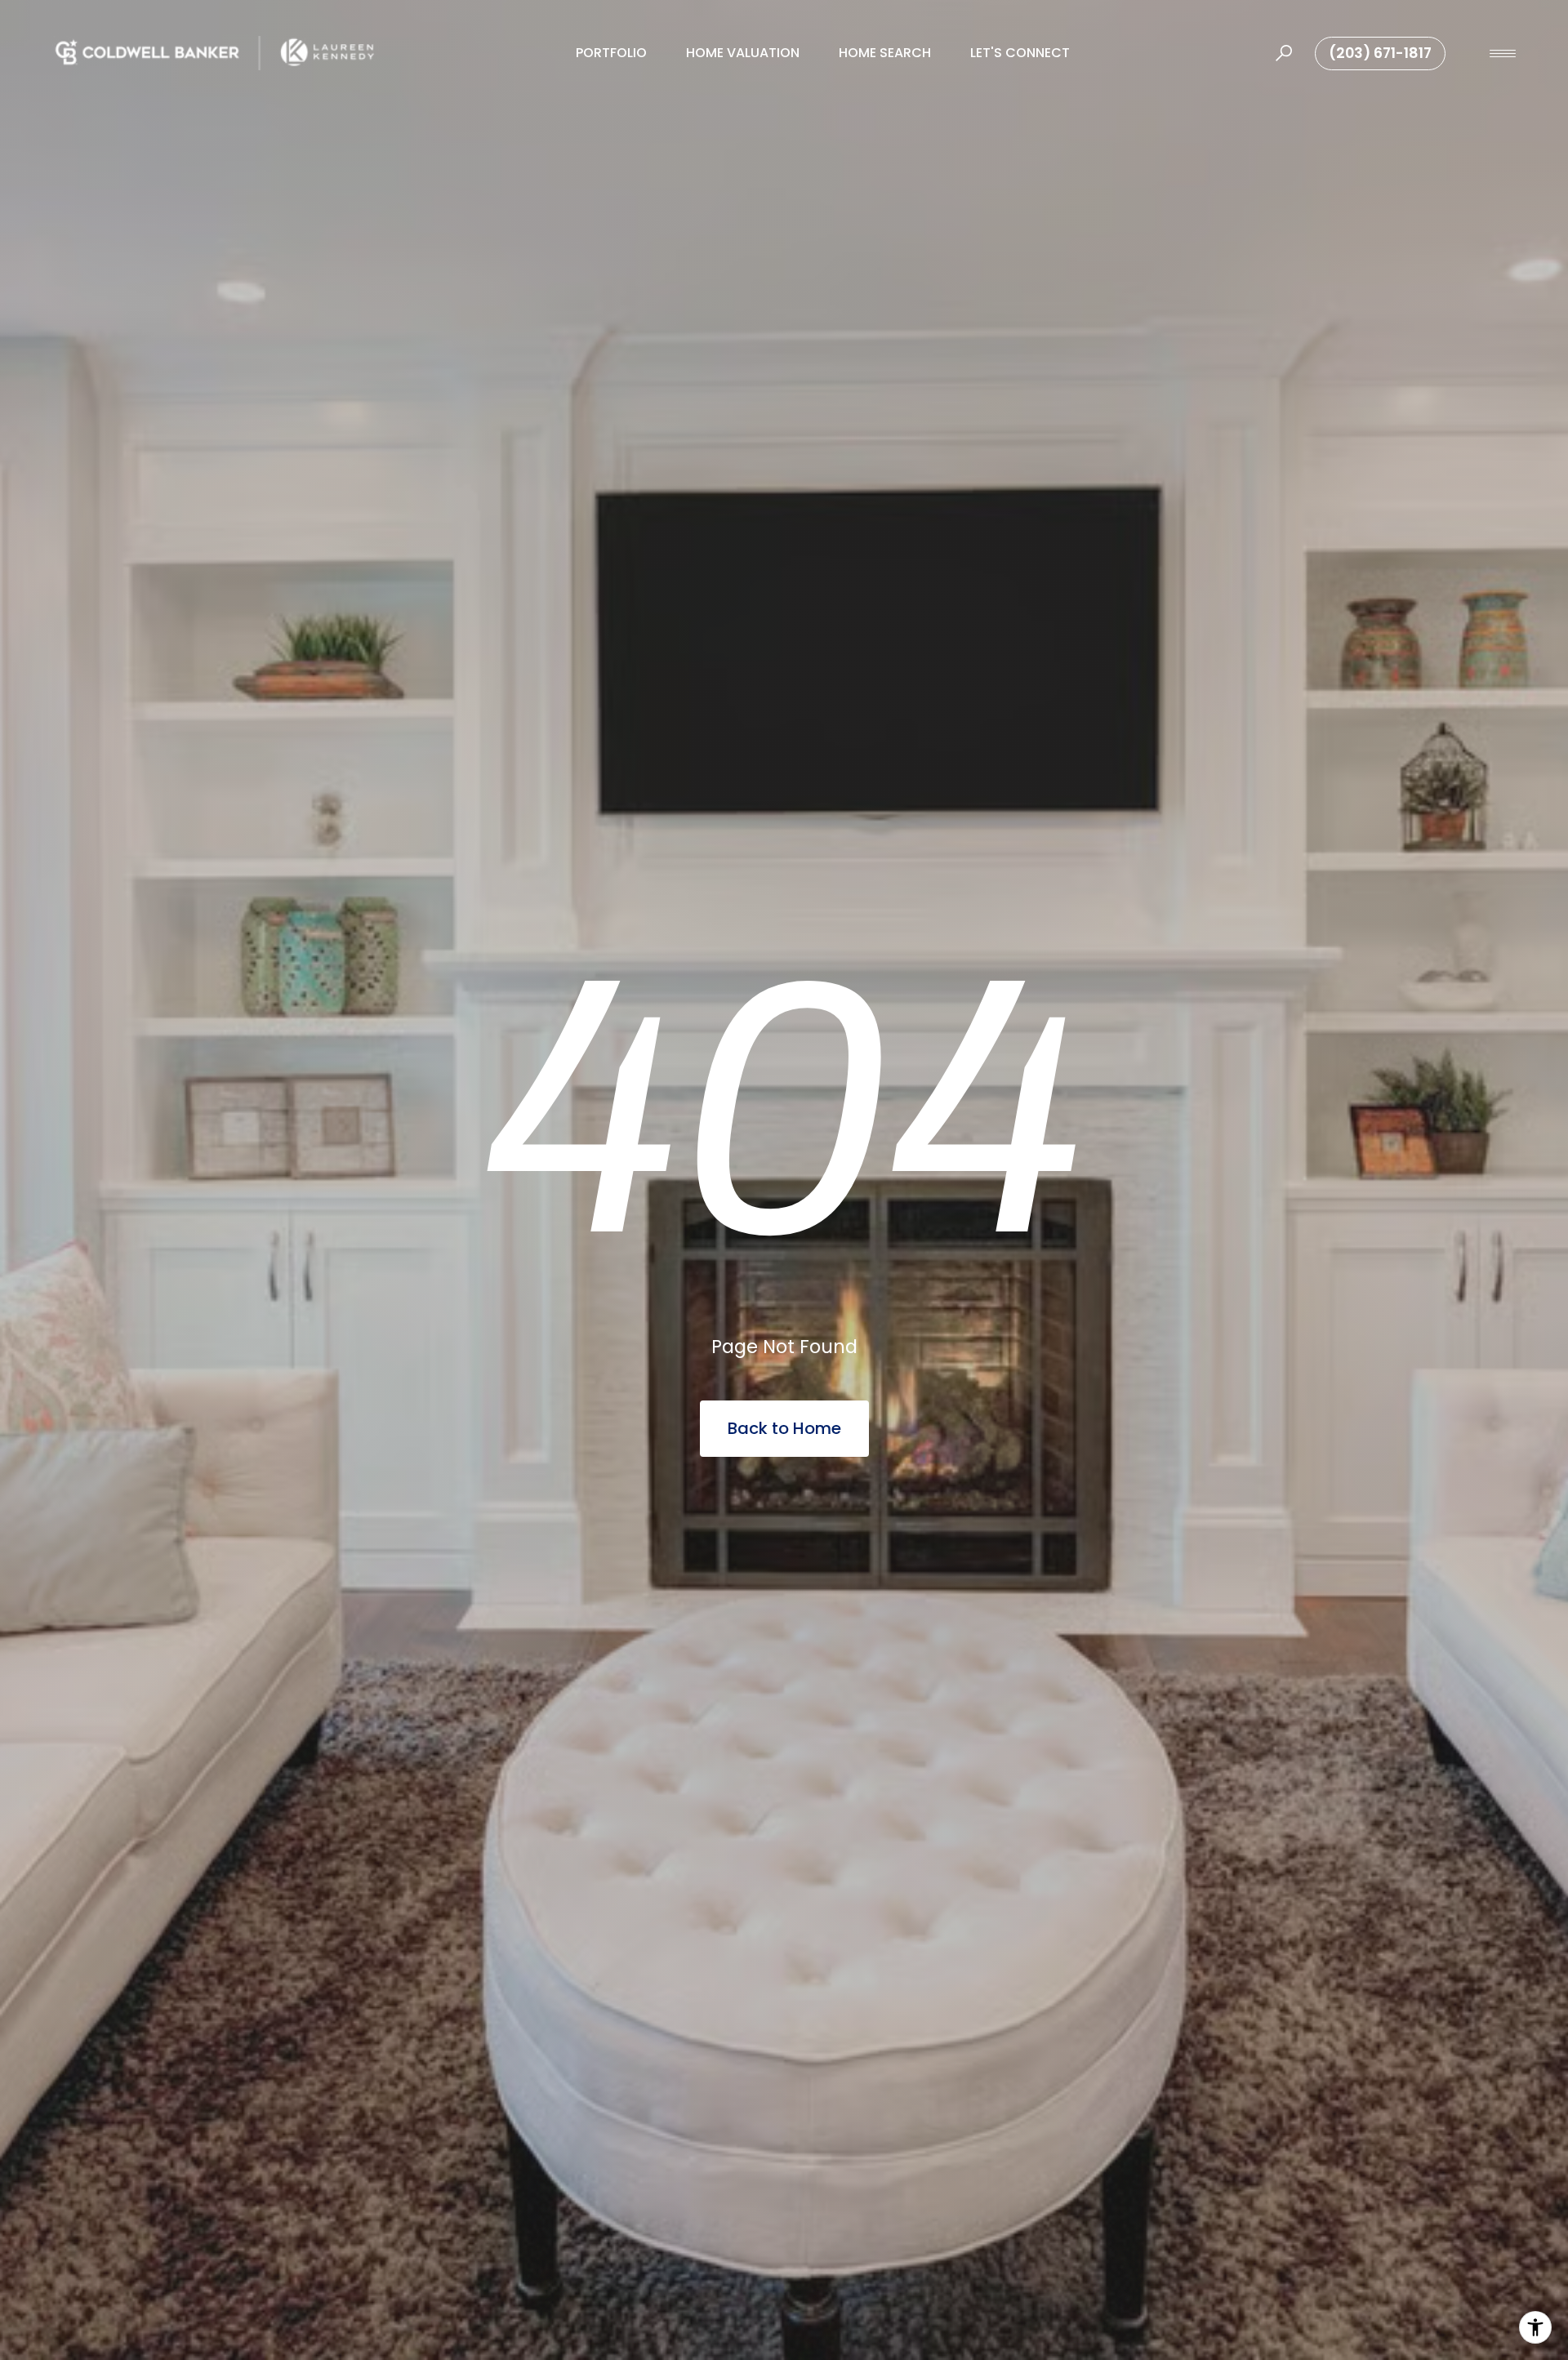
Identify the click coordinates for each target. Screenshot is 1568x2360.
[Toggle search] (1284, 53)
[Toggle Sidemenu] (1503, 53)
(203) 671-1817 (1380, 53)
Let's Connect (1020, 53)
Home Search (885, 53)
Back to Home (784, 1428)
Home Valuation (743, 53)
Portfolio (611, 53)
